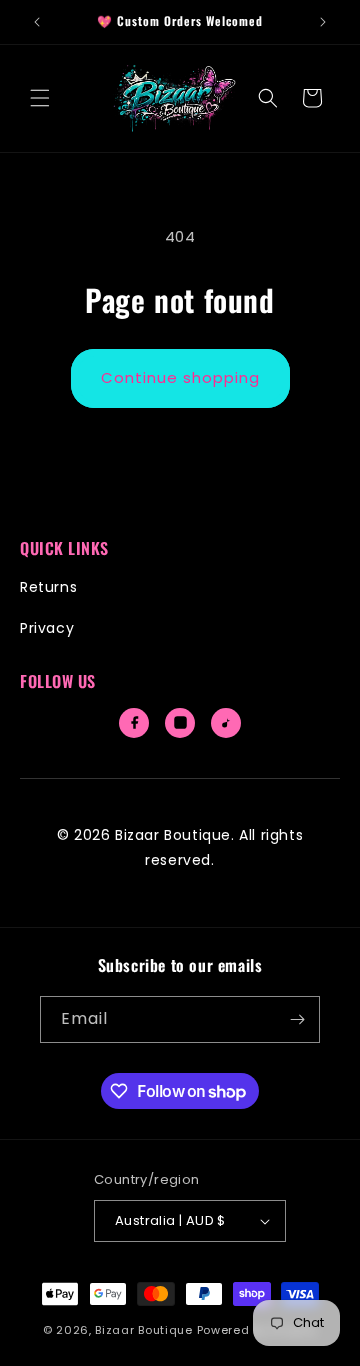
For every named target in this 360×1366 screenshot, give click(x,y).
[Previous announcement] (37, 22)
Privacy (47, 628)
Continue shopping (180, 377)
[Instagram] (180, 723)
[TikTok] (226, 723)
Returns (48, 587)
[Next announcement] (323, 22)
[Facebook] (134, 723)
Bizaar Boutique (144, 1330)
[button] (40, 98)
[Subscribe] (297, 1019)
